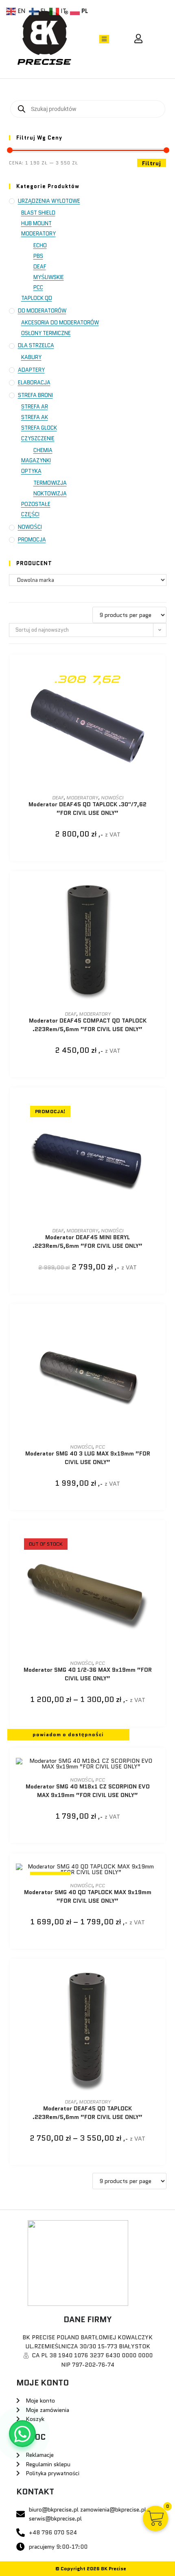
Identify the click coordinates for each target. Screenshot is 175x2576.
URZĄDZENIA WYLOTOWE (49, 201)
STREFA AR (35, 407)
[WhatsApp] (22, 2434)
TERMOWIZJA (50, 483)
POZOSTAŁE (36, 504)
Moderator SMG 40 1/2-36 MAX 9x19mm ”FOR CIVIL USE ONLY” (88, 1674)
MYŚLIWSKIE (49, 277)
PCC (38, 287)
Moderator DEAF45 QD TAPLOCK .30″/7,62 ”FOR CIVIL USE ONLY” (87, 809)
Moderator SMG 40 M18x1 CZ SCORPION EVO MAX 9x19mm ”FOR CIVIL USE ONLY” (88, 1791)
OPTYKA (31, 471)
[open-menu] (104, 39)
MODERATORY (38, 234)
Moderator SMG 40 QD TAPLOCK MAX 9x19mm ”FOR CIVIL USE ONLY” (88, 1896)
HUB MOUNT (36, 223)
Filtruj (152, 163)
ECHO (40, 245)
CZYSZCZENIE (38, 438)
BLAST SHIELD (38, 213)
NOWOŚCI (30, 527)
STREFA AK (35, 417)
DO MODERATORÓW (42, 311)
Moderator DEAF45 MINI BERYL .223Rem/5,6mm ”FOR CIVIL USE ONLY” (87, 1241)
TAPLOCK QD (37, 298)
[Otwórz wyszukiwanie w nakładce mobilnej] (88, 109)
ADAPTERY (31, 370)
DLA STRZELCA (36, 345)
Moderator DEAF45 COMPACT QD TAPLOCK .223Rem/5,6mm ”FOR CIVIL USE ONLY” (88, 1025)
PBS (38, 256)
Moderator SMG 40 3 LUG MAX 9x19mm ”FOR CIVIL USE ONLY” (88, 1458)
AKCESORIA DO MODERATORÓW (60, 323)
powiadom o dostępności (68, 1734)
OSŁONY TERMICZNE (46, 333)
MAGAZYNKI (36, 460)
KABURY (31, 357)
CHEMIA (43, 450)
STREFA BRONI (35, 395)
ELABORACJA (34, 383)
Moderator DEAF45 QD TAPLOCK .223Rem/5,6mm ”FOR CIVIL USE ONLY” (87, 2113)
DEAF (40, 267)
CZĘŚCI (30, 514)
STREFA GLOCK (39, 428)
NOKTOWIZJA (50, 494)
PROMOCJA (32, 540)
